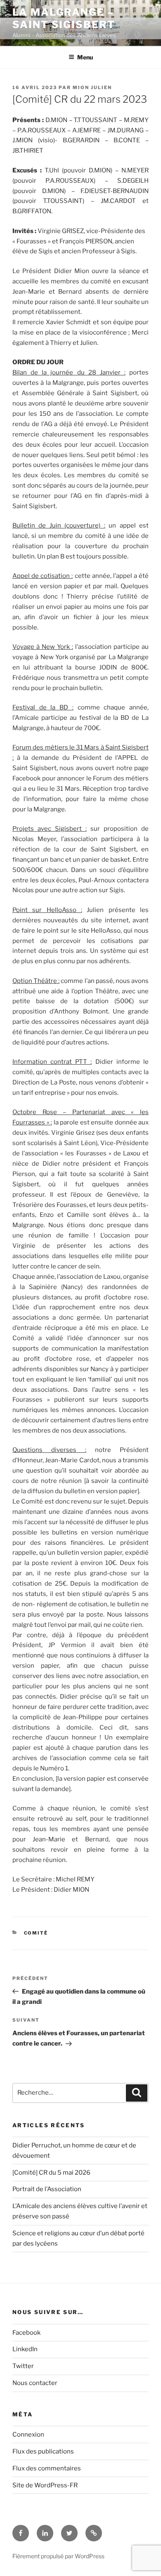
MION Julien (92, 87)
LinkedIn (25, 2349)
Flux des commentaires (47, 2468)
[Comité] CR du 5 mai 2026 (51, 2173)
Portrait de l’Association (47, 2189)
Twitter (23, 2366)
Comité (36, 1933)
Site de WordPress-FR (45, 2485)
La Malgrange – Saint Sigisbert (64, 18)
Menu (85, 57)
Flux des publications (43, 2451)
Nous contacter (35, 2383)
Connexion (28, 2435)
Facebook (26, 2333)
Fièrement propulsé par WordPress (58, 2556)
